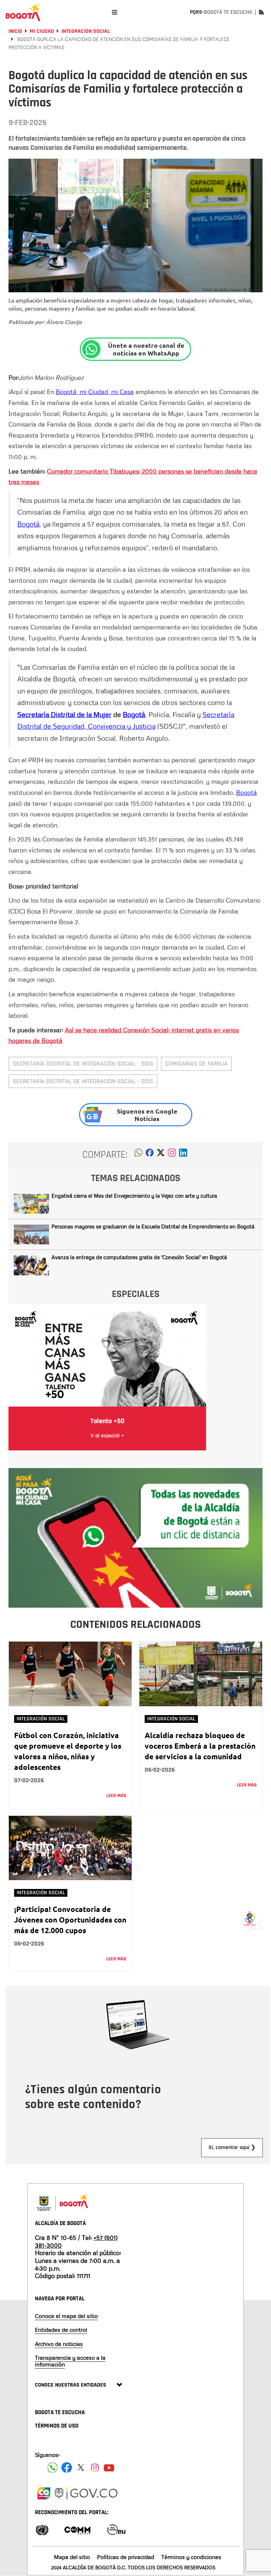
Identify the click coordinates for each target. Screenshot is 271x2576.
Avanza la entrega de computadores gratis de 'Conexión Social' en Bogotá (139, 1257)
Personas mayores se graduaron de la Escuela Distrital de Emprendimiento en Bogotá (153, 1226)
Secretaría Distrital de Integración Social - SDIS (83, 1064)
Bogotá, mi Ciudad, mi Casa (95, 392)
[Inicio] (23, 12)
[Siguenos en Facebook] (53, 2468)
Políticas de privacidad (126, 2557)
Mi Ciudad (42, 31)
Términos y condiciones (191, 2557)
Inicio (15, 31)
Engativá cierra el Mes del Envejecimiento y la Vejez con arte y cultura (134, 1196)
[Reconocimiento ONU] (42, 2529)
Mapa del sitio (72, 2557)
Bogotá (28, 524)
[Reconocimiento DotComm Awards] (77, 2529)
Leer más (116, 1796)
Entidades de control (61, 2330)
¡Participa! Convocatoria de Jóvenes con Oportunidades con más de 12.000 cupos (70, 1920)
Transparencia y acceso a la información (70, 2361)
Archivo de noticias (59, 2344)
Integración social (86, 31)
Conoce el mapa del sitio (66, 2316)
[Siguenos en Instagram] (95, 2468)
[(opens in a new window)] (172, 1155)
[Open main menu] (115, 12)
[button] (138, 1155)
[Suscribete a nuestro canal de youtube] (109, 2468)
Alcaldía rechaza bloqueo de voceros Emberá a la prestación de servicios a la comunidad (200, 1746)
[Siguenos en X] (81, 2468)
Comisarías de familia (196, 1064)
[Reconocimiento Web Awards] (116, 2529)
